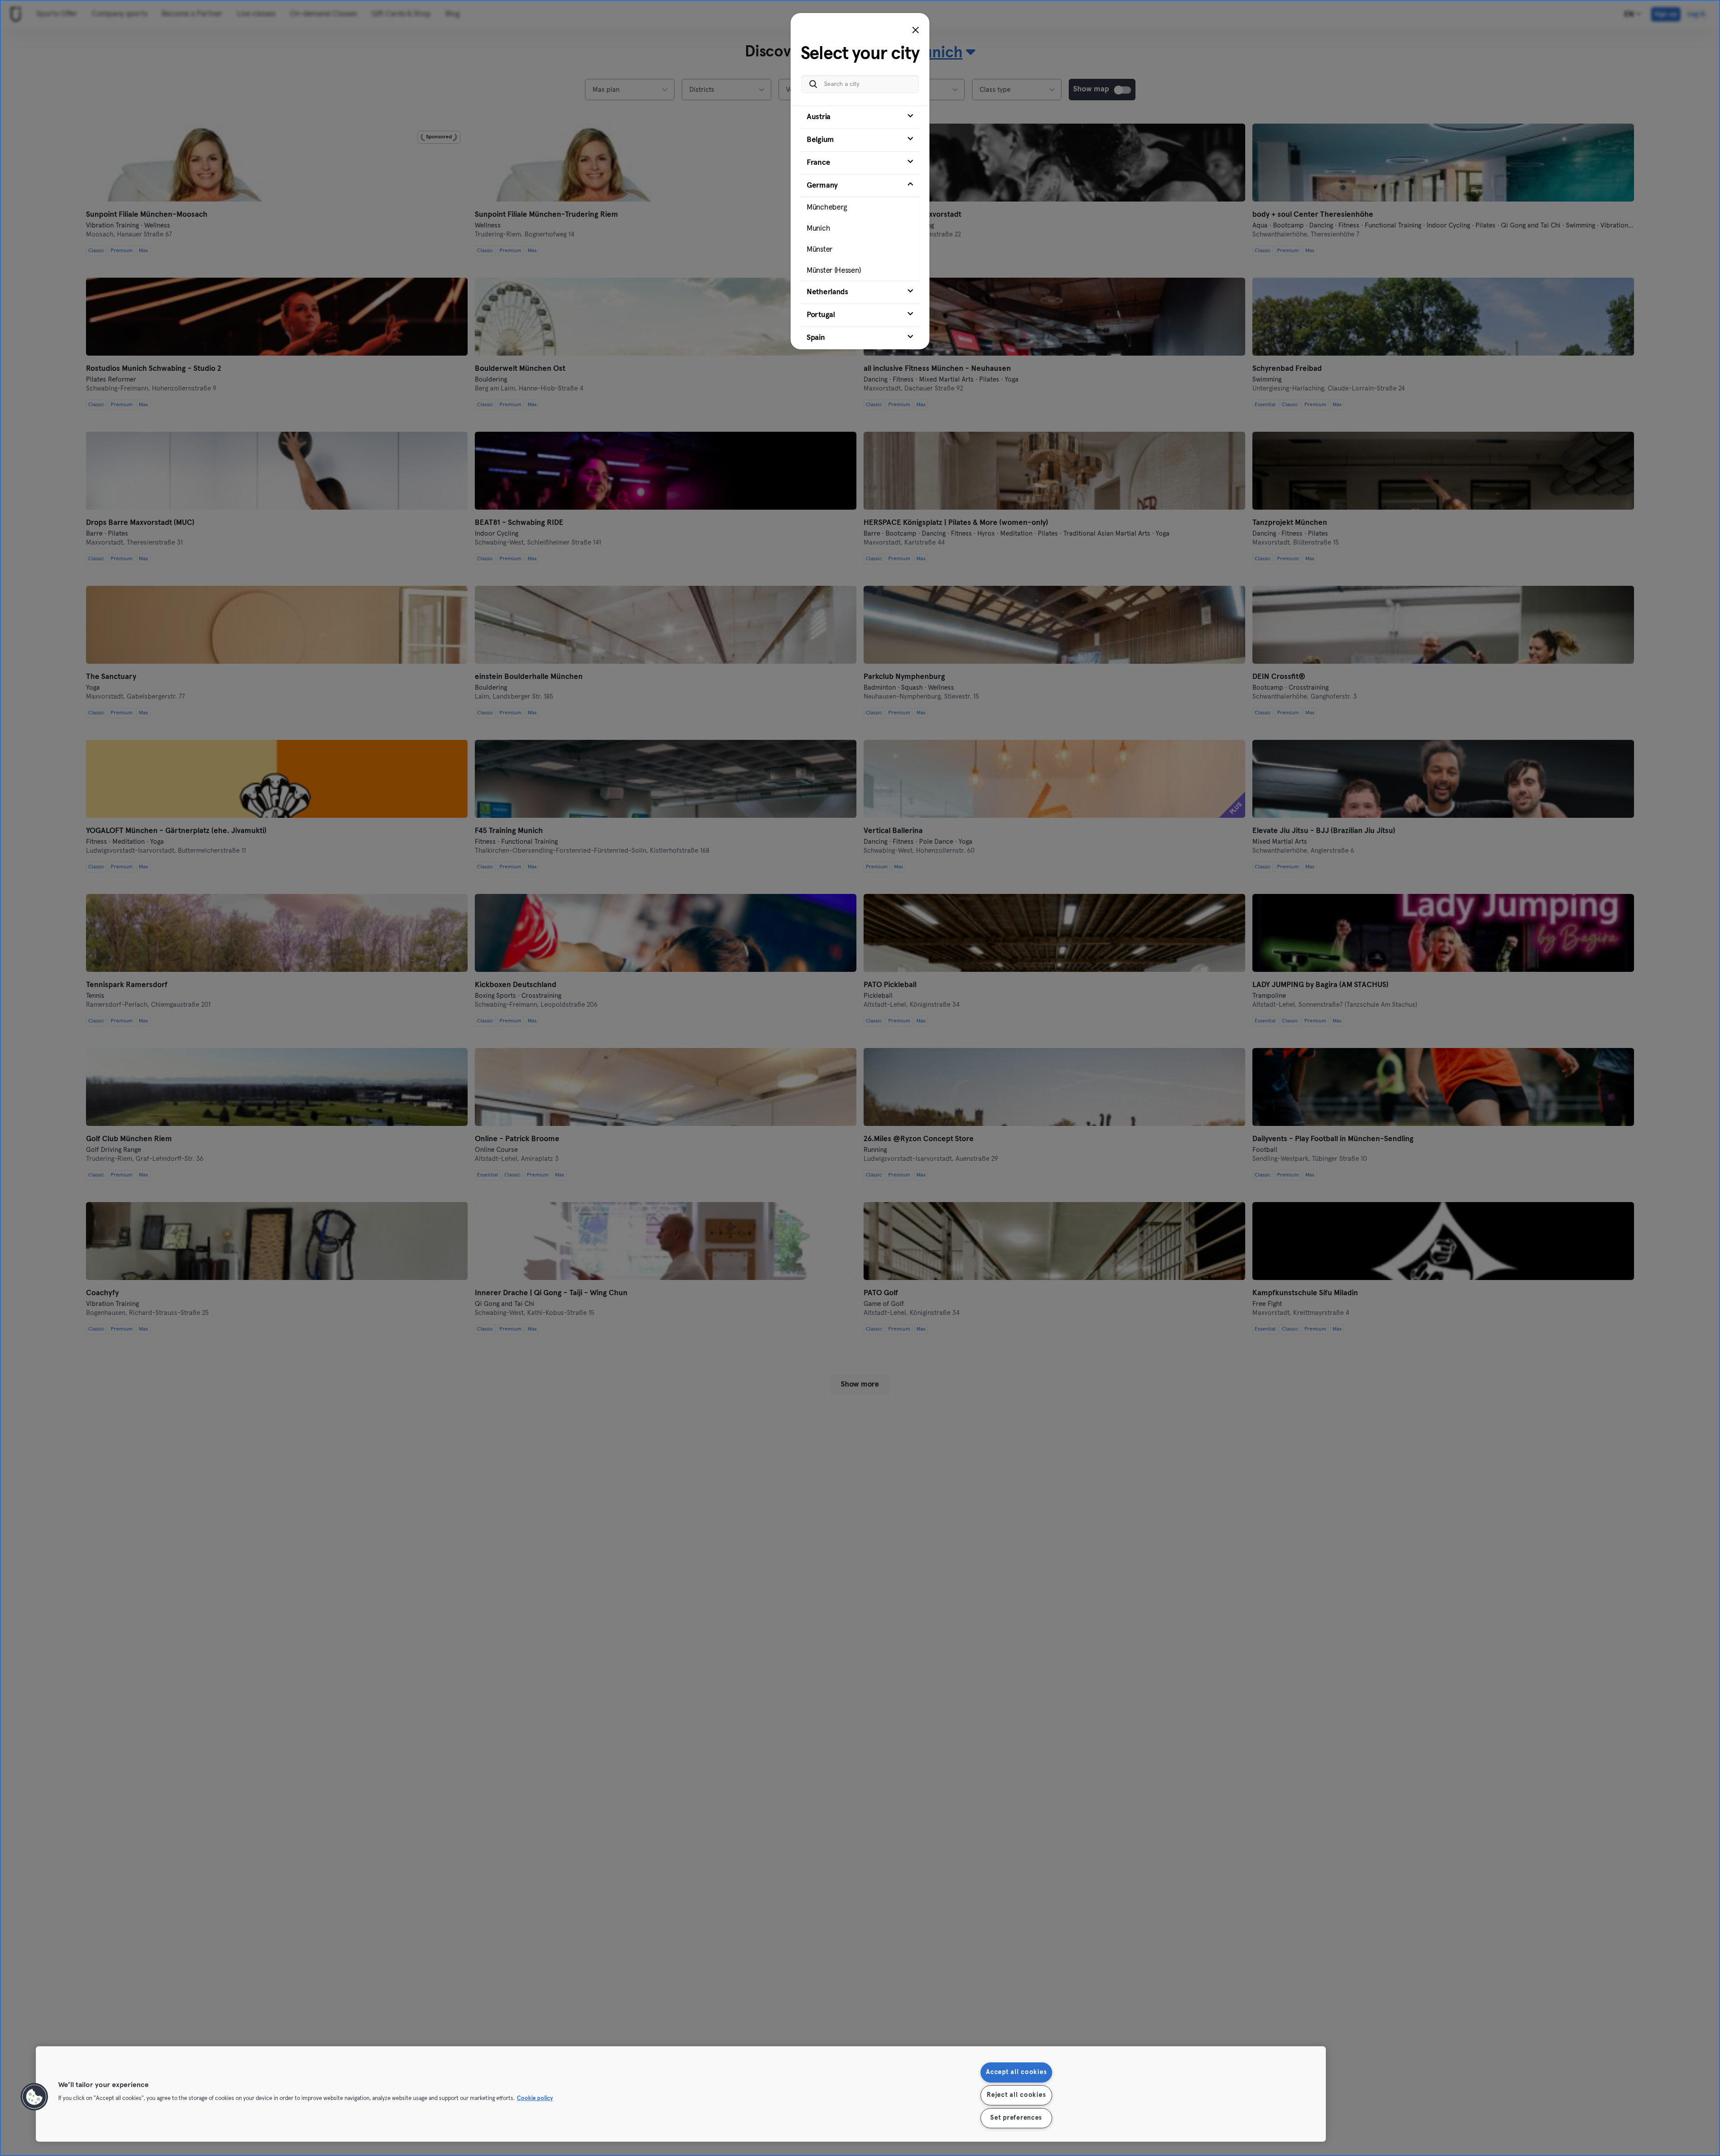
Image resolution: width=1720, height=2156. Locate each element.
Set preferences (1016, 2118)
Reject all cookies (1016, 2095)
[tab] (860, 117)
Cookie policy (535, 2098)
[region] (681, 2094)
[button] (34, 2097)
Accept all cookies (1016, 2072)
